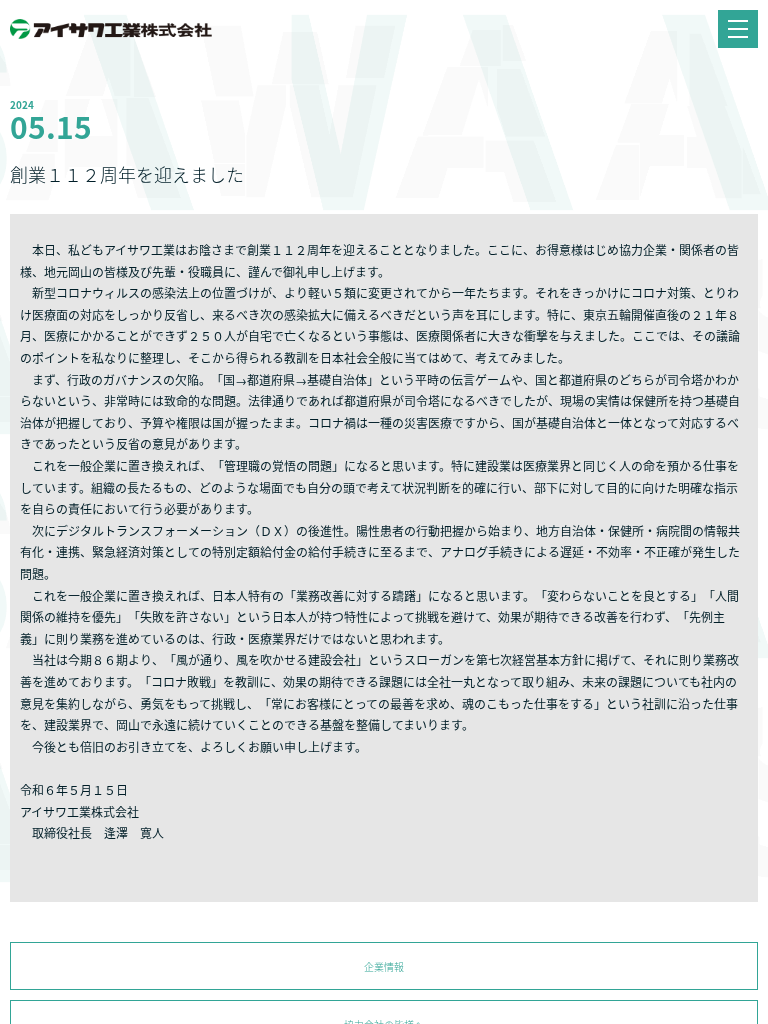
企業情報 (384, 966)
